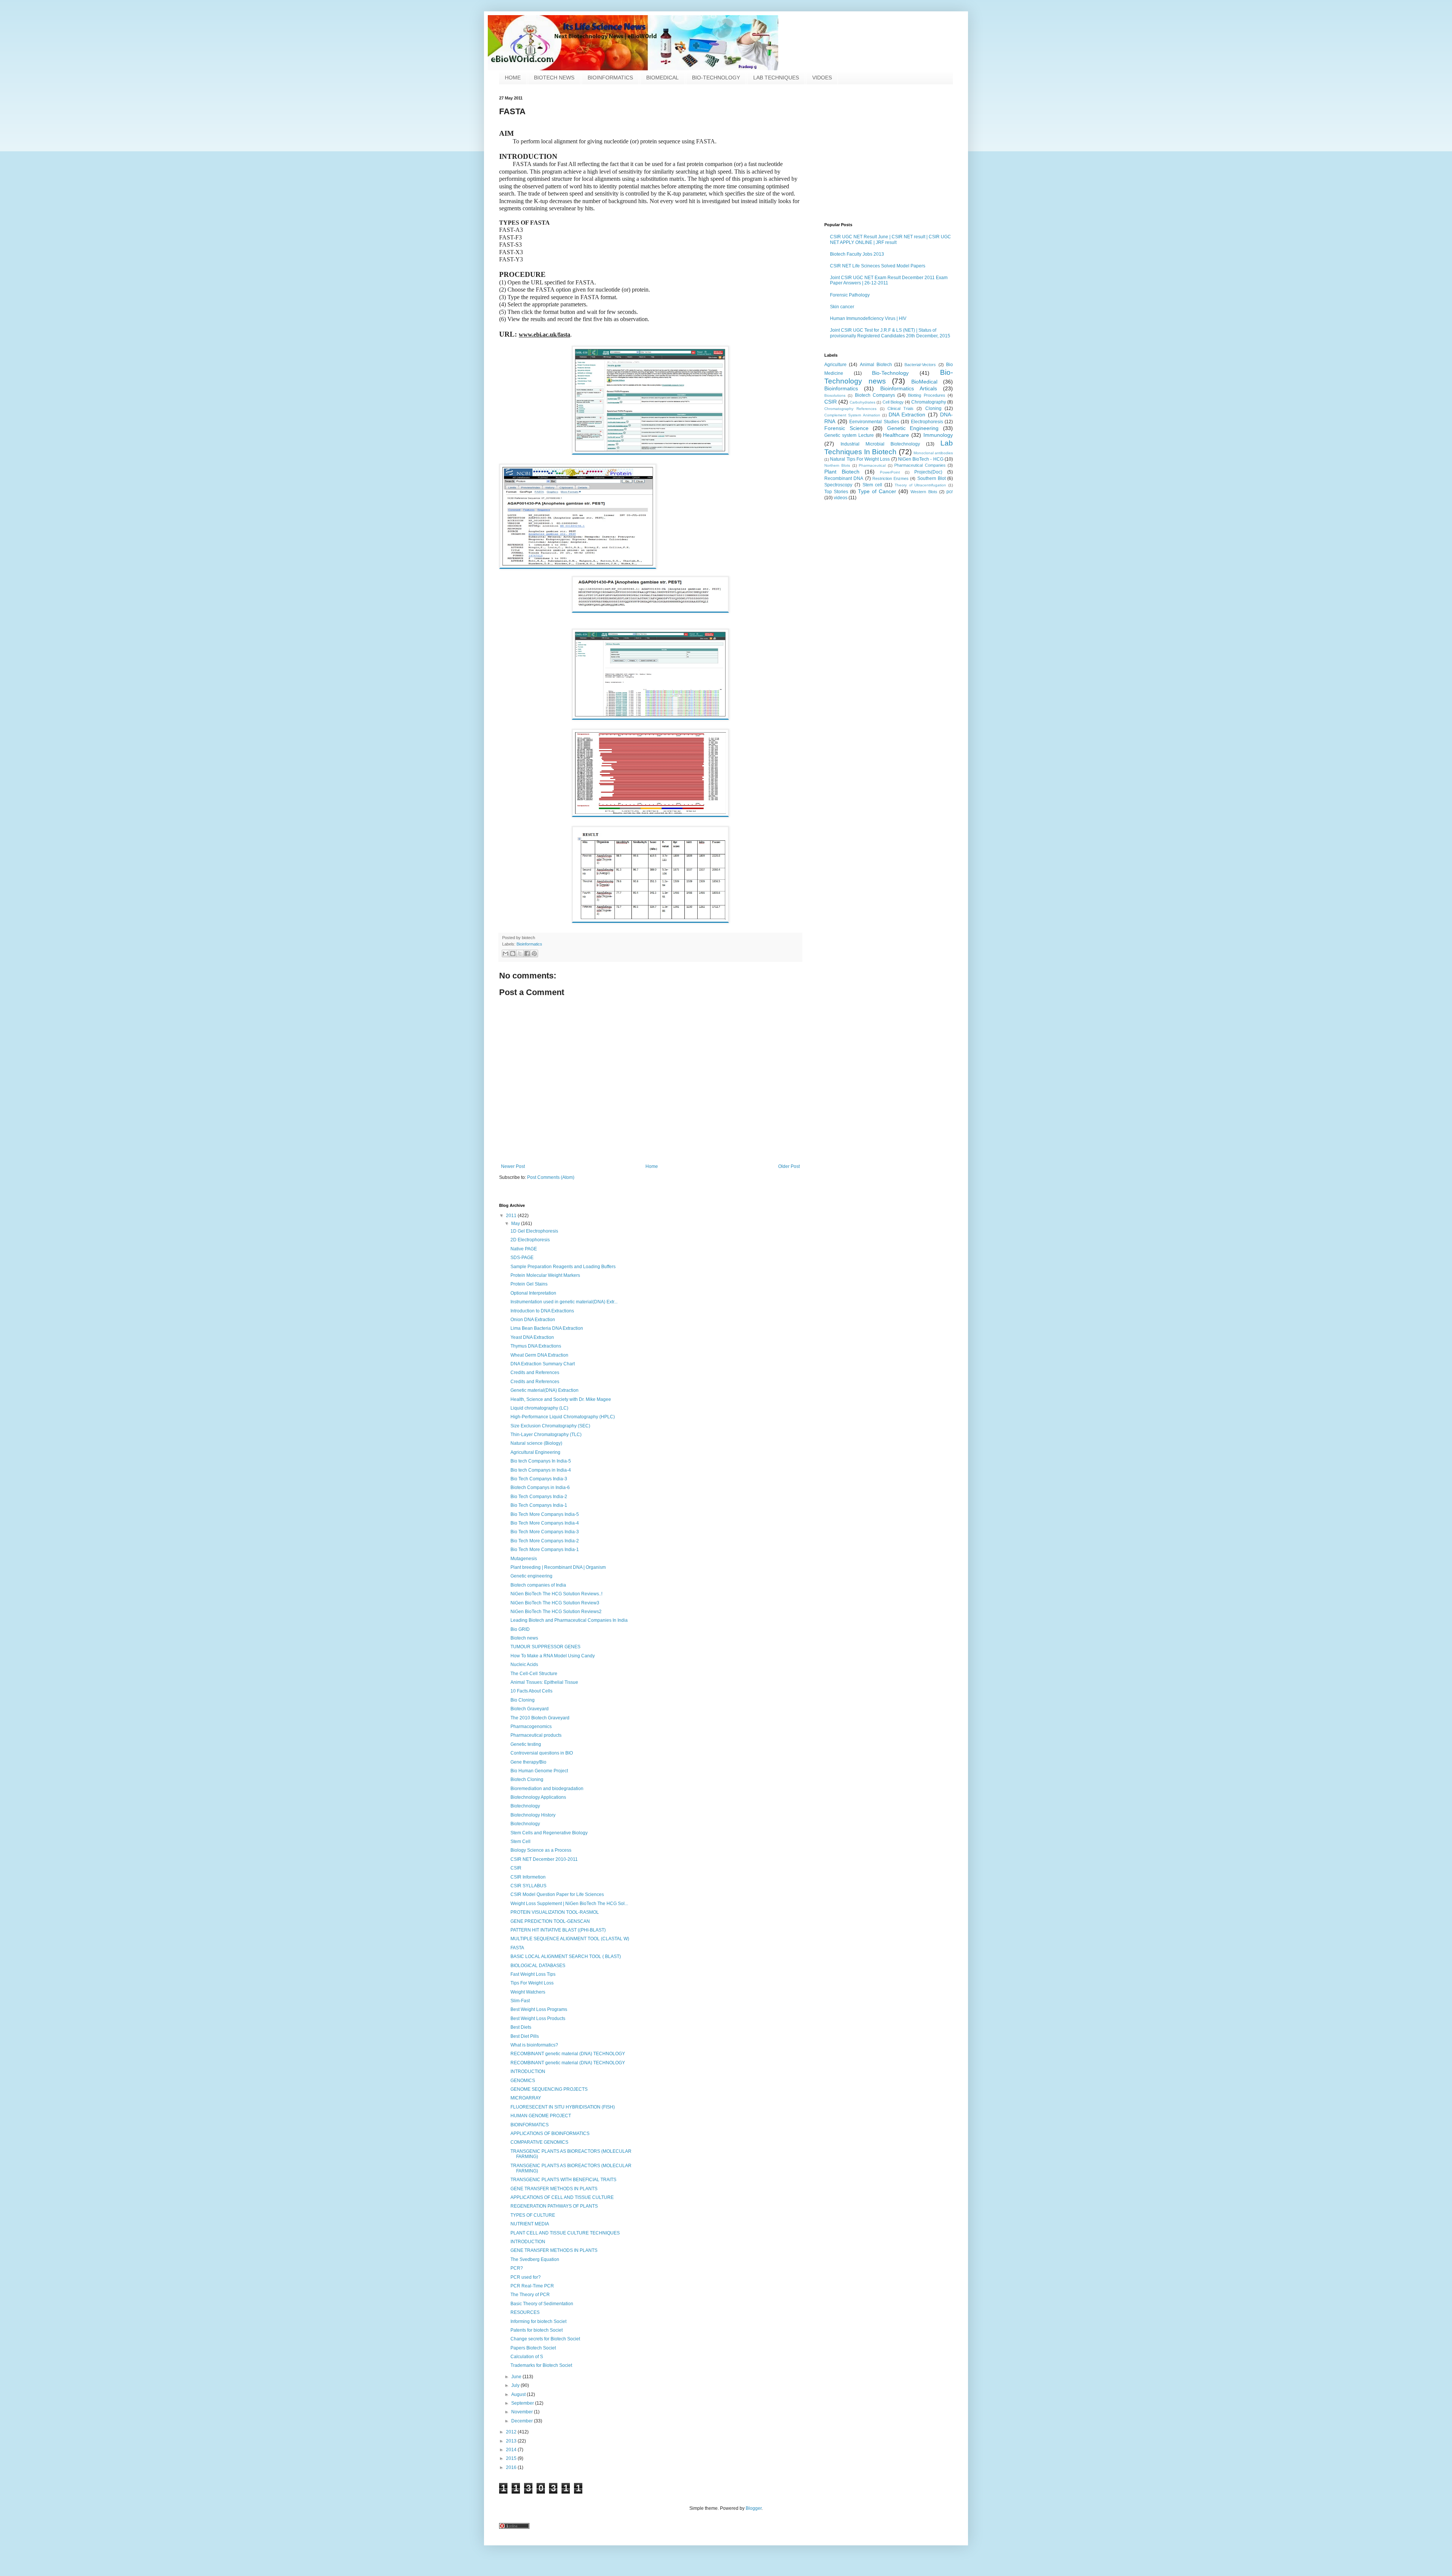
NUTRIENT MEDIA (530, 2224)
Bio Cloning (523, 1700)
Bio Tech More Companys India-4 (545, 1523)
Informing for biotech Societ (538, 2321)
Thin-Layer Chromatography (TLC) (546, 1435)
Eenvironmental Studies (874, 422)
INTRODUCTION (528, 2071)
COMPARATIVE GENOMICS (539, 2142)
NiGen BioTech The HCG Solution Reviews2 (556, 1612)
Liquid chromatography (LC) (539, 1408)
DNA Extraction (907, 415)
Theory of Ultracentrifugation (921, 485)
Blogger (754, 2508)
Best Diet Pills (525, 2036)
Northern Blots (837, 465)
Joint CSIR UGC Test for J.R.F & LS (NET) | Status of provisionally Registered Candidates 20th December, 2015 (890, 333)
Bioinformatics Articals (909, 388)
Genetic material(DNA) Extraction (544, 1390)
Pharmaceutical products (536, 1735)
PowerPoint (890, 472)
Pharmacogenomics (531, 1727)
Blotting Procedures (926, 395)
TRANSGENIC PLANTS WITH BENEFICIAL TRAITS (563, 2180)
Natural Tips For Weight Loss (860, 459)
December (523, 2421)
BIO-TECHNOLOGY (716, 78)
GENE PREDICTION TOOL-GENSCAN (550, 1921)
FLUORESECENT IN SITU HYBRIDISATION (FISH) (563, 2107)
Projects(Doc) (928, 472)
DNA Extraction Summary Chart (543, 1364)
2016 (512, 2467)
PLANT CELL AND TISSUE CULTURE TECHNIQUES (565, 2233)
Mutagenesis (524, 1559)
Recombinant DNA (844, 478)
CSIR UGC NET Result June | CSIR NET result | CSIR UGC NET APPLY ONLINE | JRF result (890, 239)
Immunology (938, 435)
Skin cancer (842, 307)
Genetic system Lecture (849, 435)
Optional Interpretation (533, 1293)
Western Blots (924, 492)
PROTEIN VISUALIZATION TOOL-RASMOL (555, 1912)
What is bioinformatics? (534, 2045)
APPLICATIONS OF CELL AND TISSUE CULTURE (562, 2197)
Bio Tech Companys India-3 (539, 1479)
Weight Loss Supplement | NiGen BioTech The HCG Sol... (569, 1904)
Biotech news (524, 1638)
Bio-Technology (890, 373)
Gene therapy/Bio (528, 1762)
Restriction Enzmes (890, 478)
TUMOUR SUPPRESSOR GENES (545, 1647)
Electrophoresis (927, 422)
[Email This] (506, 953)
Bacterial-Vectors (920, 365)
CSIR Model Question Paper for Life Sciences (557, 1894)
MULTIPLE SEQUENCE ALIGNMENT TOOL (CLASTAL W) (570, 1939)
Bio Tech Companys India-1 (539, 1505)
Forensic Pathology (850, 295)
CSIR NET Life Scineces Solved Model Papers (878, 266)
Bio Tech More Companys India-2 (545, 1541)
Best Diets (521, 2027)
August (519, 2394)
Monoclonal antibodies (933, 453)
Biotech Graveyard (530, 1709)
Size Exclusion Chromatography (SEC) (550, 1426)
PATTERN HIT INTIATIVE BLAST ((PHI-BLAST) (558, 1930)
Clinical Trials (901, 408)
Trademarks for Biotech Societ (541, 2365)
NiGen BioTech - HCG (921, 459)
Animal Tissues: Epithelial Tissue (544, 1682)
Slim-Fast (520, 2001)
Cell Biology (893, 402)
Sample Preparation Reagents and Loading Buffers (563, 1267)
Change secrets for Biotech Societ (545, 2339)
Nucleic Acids (524, 1665)
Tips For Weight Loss (532, 1983)
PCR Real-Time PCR (532, 2286)
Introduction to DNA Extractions (542, 1311)
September (523, 2403)
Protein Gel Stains (529, 1284)
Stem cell (873, 485)
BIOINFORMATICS (610, 78)
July (516, 2385)
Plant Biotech (842, 472)
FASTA (517, 1948)
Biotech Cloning (527, 1779)
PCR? (517, 2268)
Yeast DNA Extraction (532, 1337)
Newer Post (513, 1166)
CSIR (831, 402)
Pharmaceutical (872, 465)
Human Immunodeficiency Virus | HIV (868, 318)
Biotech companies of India (538, 1585)
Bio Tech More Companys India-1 (545, 1550)
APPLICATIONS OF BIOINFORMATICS (550, 2133)
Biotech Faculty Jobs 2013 (857, 254)
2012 (512, 2432)
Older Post (789, 1166)
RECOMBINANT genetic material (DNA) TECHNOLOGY (568, 2054)
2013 (512, 2441)
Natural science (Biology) (536, 1443)
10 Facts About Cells (531, 1691)
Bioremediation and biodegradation (547, 1789)
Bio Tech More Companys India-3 (545, 1532)
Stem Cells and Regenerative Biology (549, 1833)
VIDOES (822, 78)
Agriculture (835, 365)
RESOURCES (525, 2312)
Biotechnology (525, 1806)
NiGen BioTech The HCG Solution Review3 (555, 1603)
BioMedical (924, 382)
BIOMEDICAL (662, 78)
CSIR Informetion (528, 1877)
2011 (512, 1216)
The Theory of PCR (530, 2295)
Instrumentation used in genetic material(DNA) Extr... (564, 1302)
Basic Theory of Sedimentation (542, 2304)
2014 (512, 2450)
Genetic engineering (531, 1576)
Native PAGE (524, 1249)
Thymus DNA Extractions (536, 1346)
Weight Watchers (528, 1992)
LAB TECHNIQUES (776, 78)
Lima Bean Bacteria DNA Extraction (547, 1328)
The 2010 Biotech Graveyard (540, 1718)
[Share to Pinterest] (534, 953)
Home (652, 1166)
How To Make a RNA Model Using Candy (553, 1656)
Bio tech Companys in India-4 (541, 1470)
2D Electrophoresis (530, 1240)
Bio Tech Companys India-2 (539, 1497)
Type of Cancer (877, 491)
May (516, 1224)
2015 (512, 2458)
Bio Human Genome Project (539, 1771)
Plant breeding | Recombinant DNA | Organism (558, 1567)
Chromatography (929, 402)
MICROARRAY (526, 2098)
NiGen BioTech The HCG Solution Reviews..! (556, 1594)
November (523, 2412)
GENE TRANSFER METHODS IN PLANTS (554, 2189)
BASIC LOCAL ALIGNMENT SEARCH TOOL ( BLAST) (566, 1956)
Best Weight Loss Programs (539, 2009)
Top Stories (836, 492)
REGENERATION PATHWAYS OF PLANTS (554, 2206)
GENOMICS (523, 2081)
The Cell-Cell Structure (534, 1674)
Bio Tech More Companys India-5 (545, 1514)
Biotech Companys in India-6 (540, 1488)
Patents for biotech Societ (537, 2330)
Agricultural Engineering (535, 1452)
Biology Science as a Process (541, 1850)
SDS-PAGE (522, 1258)
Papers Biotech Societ (533, 2348)
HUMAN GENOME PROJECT (541, 2116)
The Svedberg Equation (535, 2259)
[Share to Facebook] (527, 953)
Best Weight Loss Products (538, 2019)
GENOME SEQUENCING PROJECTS (549, 2089)
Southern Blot (932, 478)
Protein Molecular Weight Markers (545, 1275)
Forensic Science (846, 428)
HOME (513, 78)
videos (841, 498)
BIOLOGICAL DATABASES (538, 1966)
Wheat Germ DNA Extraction (539, 1355)
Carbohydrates (863, 402)
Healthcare (896, 435)
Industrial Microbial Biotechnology (880, 444)
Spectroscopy (838, 485)
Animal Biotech (876, 365)
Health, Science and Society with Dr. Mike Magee (561, 1399)
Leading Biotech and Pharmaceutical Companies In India (569, 1620)
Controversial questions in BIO (542, 1753)
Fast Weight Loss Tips (533, 1974)
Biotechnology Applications (538, 1797)
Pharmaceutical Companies (920, 465)
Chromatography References (850, 409)
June (517, 2377)
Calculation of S (527, 2357)
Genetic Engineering (913, 428)
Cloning (933, 408)
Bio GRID (520, 1629)
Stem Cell (520, 1842)
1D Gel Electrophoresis (534, 1231)
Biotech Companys (875, 395)
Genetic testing (526, 1744)
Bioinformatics (529, 944)
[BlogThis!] (513, 953)
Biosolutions (835, 395)
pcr (950, 492)
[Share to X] (520, 953)
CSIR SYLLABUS (528, 1886)
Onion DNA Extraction (533, 1320)
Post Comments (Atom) (551, 1177)
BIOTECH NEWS (554, 78)
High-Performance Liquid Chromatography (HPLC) (563, 1417)
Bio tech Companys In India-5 (541, 1461)
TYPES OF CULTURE (533, 2215)
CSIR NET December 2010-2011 (544, 1859)
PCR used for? (526, 2277)
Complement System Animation (852, 415)
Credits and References (535, 1373)
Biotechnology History (533, 1815)
